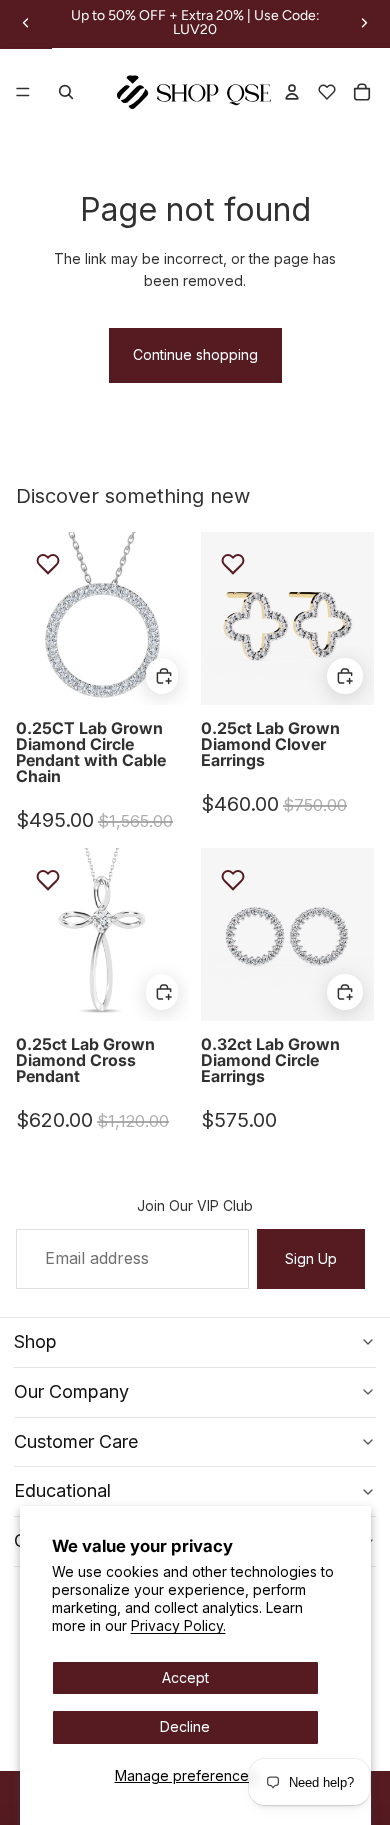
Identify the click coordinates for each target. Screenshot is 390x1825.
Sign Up (311, 1258)
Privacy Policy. (178, 1625)
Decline (185, 1726)
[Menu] (23, 93)
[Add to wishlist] (48, 564)
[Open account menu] (292, 92)
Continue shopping (195, 354)
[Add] (162, 675)
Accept (185, 1677)
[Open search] (66, 92)
